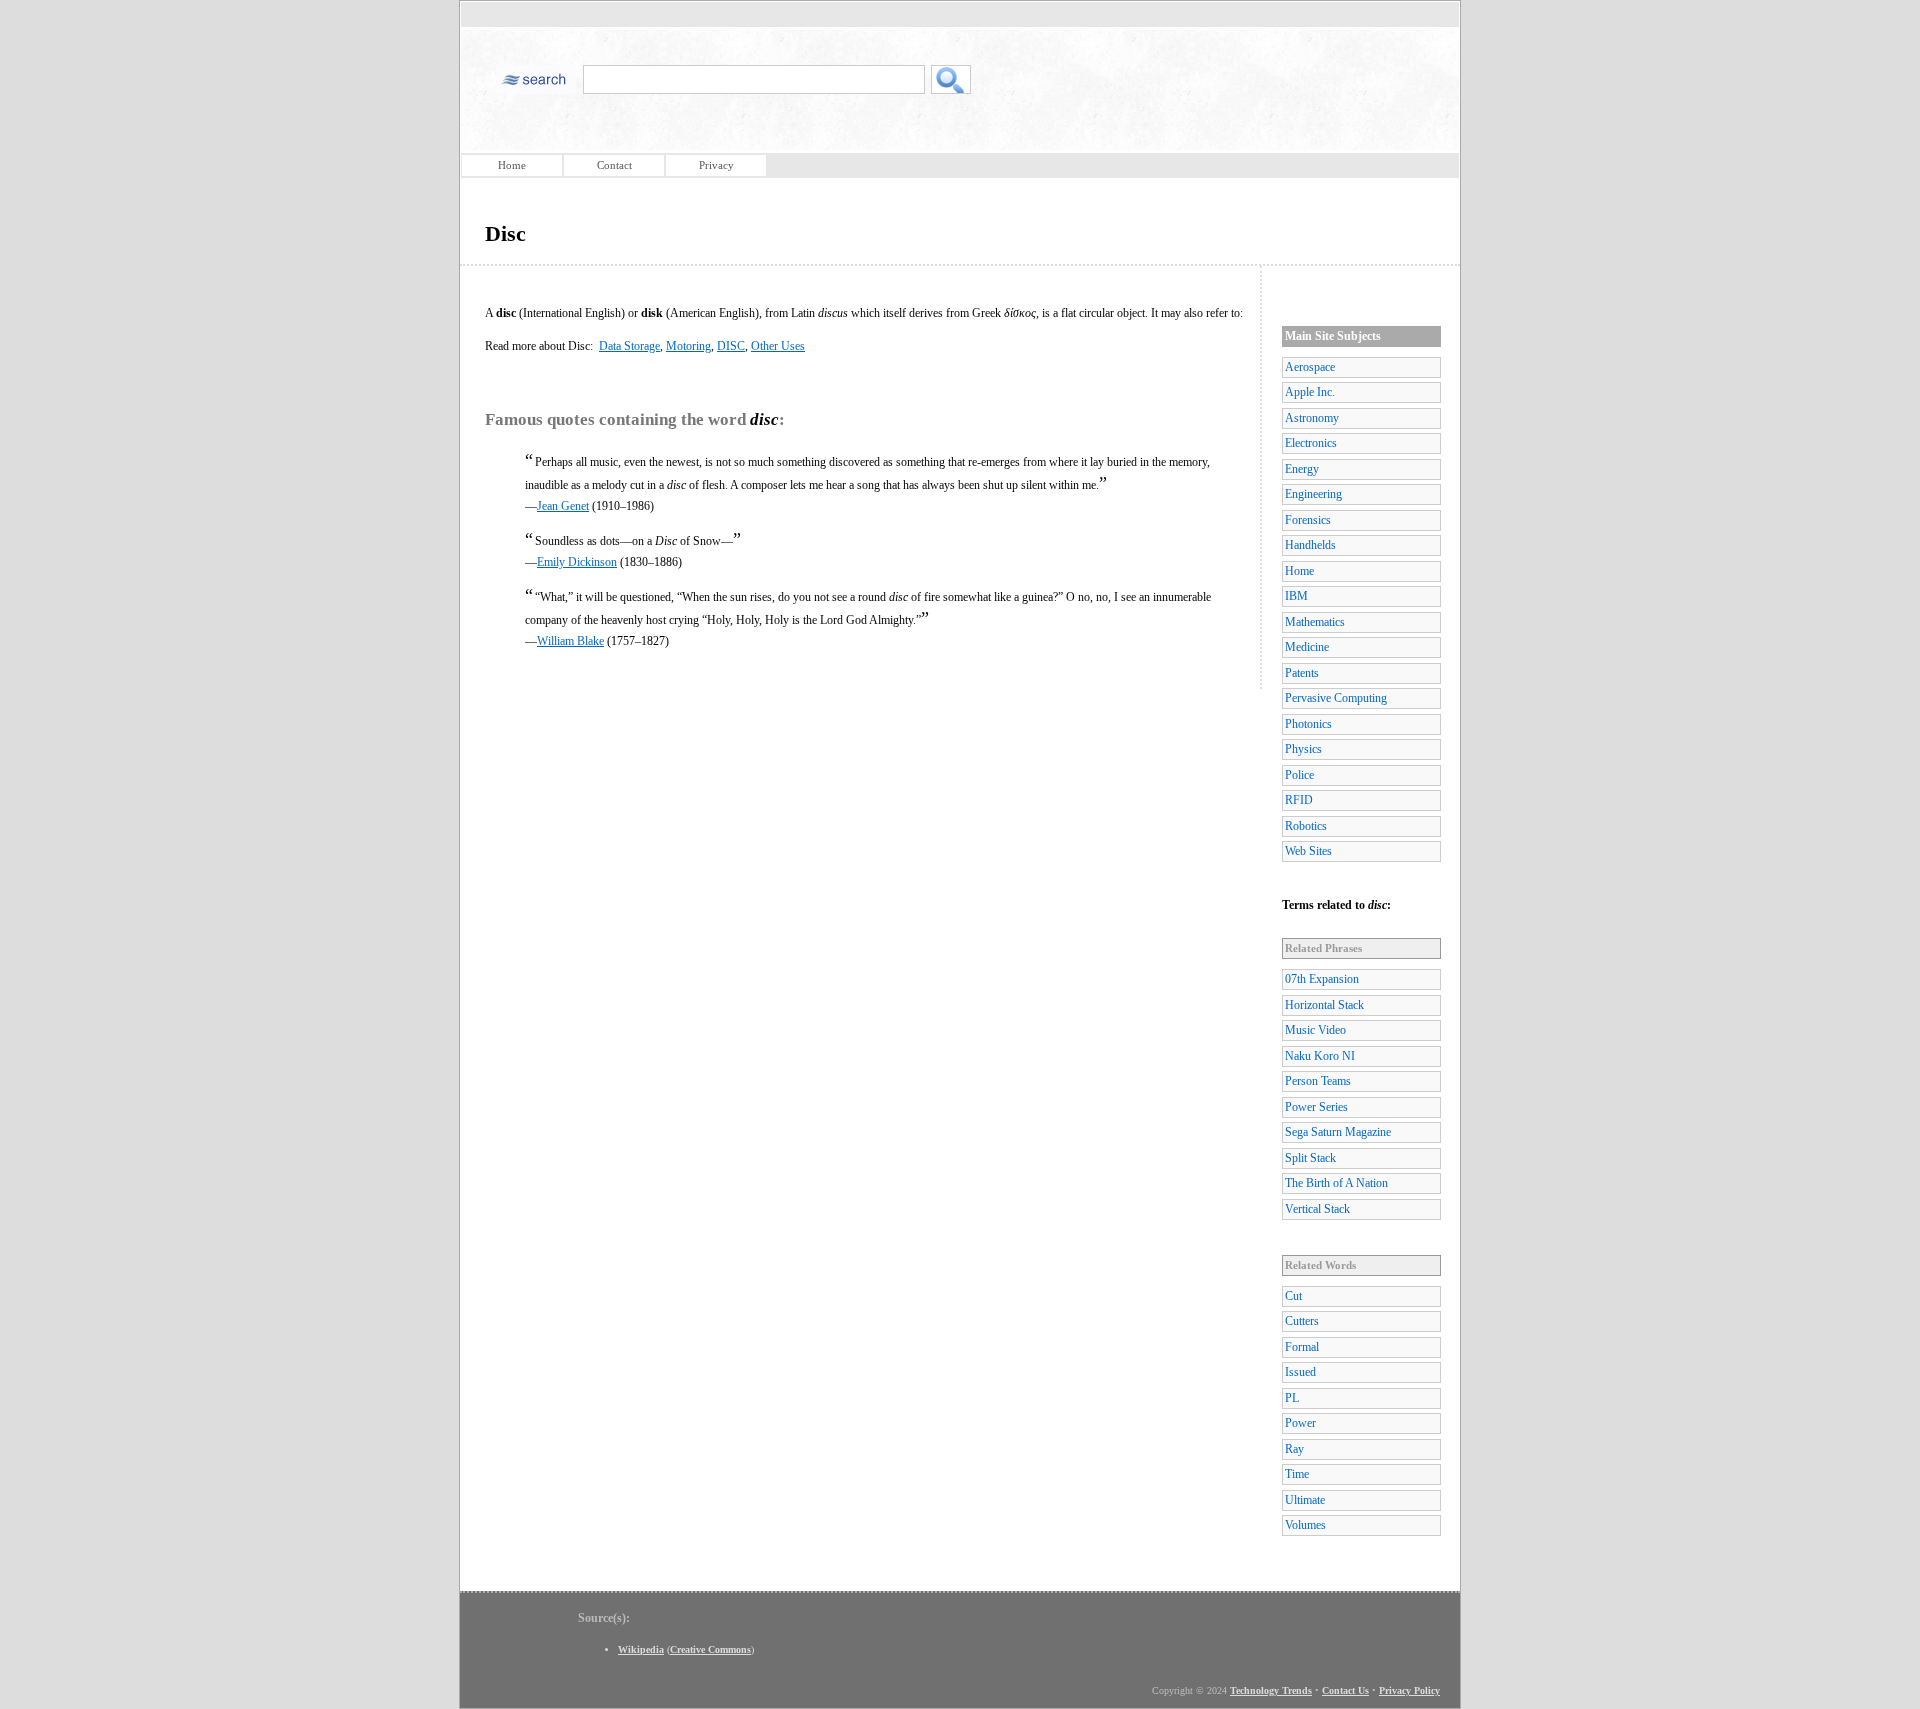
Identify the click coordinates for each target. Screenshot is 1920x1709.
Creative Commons (710, 1649)
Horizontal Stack (1324, 1005)
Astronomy (1312, 418)
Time (1297, 1474)
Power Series (1316, 1107)
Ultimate (1305, 1500)
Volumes (1305, 1525)
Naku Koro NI (1320, 1056)
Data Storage (629, 346)
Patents (1302, 673)
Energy (1302, 469)
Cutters (1302, 1321)
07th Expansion (1322, 979)
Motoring (688, 346)
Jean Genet (563, 506)
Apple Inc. (1310, 392)
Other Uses (778, 346)
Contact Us (1345, 1690)
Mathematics (1315, 622)
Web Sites (1308, 851)
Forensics (1308, 520)
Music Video (1315, 1030)
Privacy (716, 165)
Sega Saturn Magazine (1338, 1132)
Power (1300, 1423)
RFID (1299, 800)
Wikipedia (641, 1649)
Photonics (1308, 724)
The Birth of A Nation (1336, 1183)
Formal (1302, 1347)
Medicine (1307, 647)
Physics (1303, 749)
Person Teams (1318, 1081)
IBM (1296, 596)
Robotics (1306, 826)
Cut (1293, 1296)
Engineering (1313, 494)
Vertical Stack (1317, 1209)
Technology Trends (1271, 1690)
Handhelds (1310, 545)
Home (512, 165)
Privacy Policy (1409, 1690)
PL (1292, 1398)
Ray (1294, 1449)
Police (1299, 775)
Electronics (1311, 443)
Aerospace (1310, 367)
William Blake (570, 641)
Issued (1300, 1372)
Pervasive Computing (1336, 698)
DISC (731, 346)
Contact (614, 165)
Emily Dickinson (577, 562)
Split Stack (1310, 1158)
